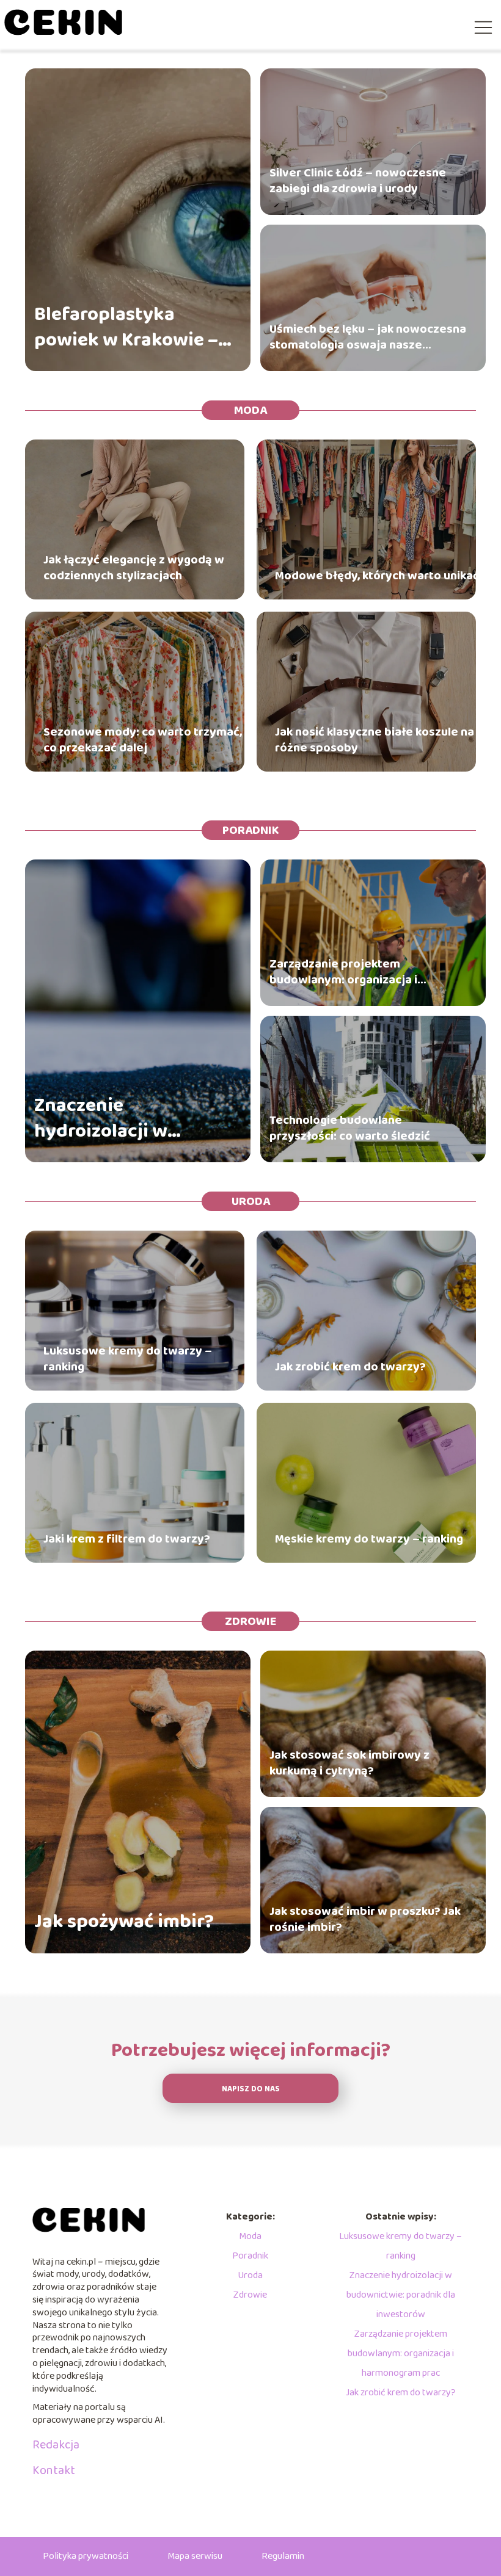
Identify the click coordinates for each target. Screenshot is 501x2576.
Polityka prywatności (86, 2556)
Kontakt (54, 2470)
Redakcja (56, 2445)
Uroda (251, 1201)
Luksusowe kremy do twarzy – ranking (128, 1359)
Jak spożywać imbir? (124, 1922)
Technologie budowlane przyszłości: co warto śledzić (350, 1128)
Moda (250, 410)
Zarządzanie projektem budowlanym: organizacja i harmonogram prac (343, 972)
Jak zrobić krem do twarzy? (350, 1367)
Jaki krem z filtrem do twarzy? (127, 1539)
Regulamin (283, 2556)
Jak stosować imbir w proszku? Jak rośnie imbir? (365, 1919)
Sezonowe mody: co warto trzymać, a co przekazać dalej (147, 740)
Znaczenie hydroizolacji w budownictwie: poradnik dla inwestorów (101, 1119)
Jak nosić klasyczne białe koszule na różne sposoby (375, 740)
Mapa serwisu (195, 2556)
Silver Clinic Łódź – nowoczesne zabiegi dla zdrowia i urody (358, 181)
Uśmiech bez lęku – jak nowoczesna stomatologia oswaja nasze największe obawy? (368, 337)
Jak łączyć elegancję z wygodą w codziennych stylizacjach (134, 568)
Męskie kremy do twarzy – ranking (369, 1539)
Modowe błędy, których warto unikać (377, 576)
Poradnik (251, 830)
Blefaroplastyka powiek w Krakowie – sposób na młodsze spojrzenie (126, 327)
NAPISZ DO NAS (251, 2089)
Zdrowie (250, 1621)
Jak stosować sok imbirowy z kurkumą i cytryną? (349, 1763)
